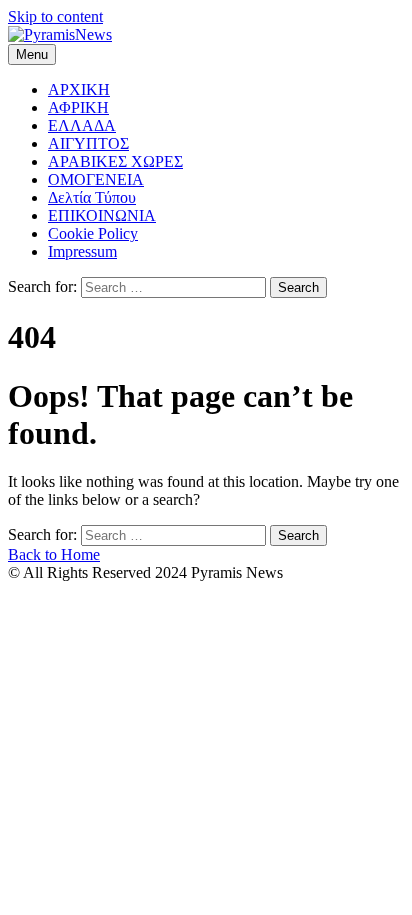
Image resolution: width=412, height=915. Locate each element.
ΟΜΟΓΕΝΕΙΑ (96, 179)
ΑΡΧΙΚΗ (79, 89)
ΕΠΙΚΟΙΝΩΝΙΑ (102, 215)
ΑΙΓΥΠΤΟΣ (88, 143)
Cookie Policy (93, 233)
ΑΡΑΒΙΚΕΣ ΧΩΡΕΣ (115, 161)
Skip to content (55, 16)
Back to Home (54, 554)
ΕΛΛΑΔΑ (82, 125)
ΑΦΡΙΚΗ (78, 107)
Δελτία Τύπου (92, 197)
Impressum (82, 251)
